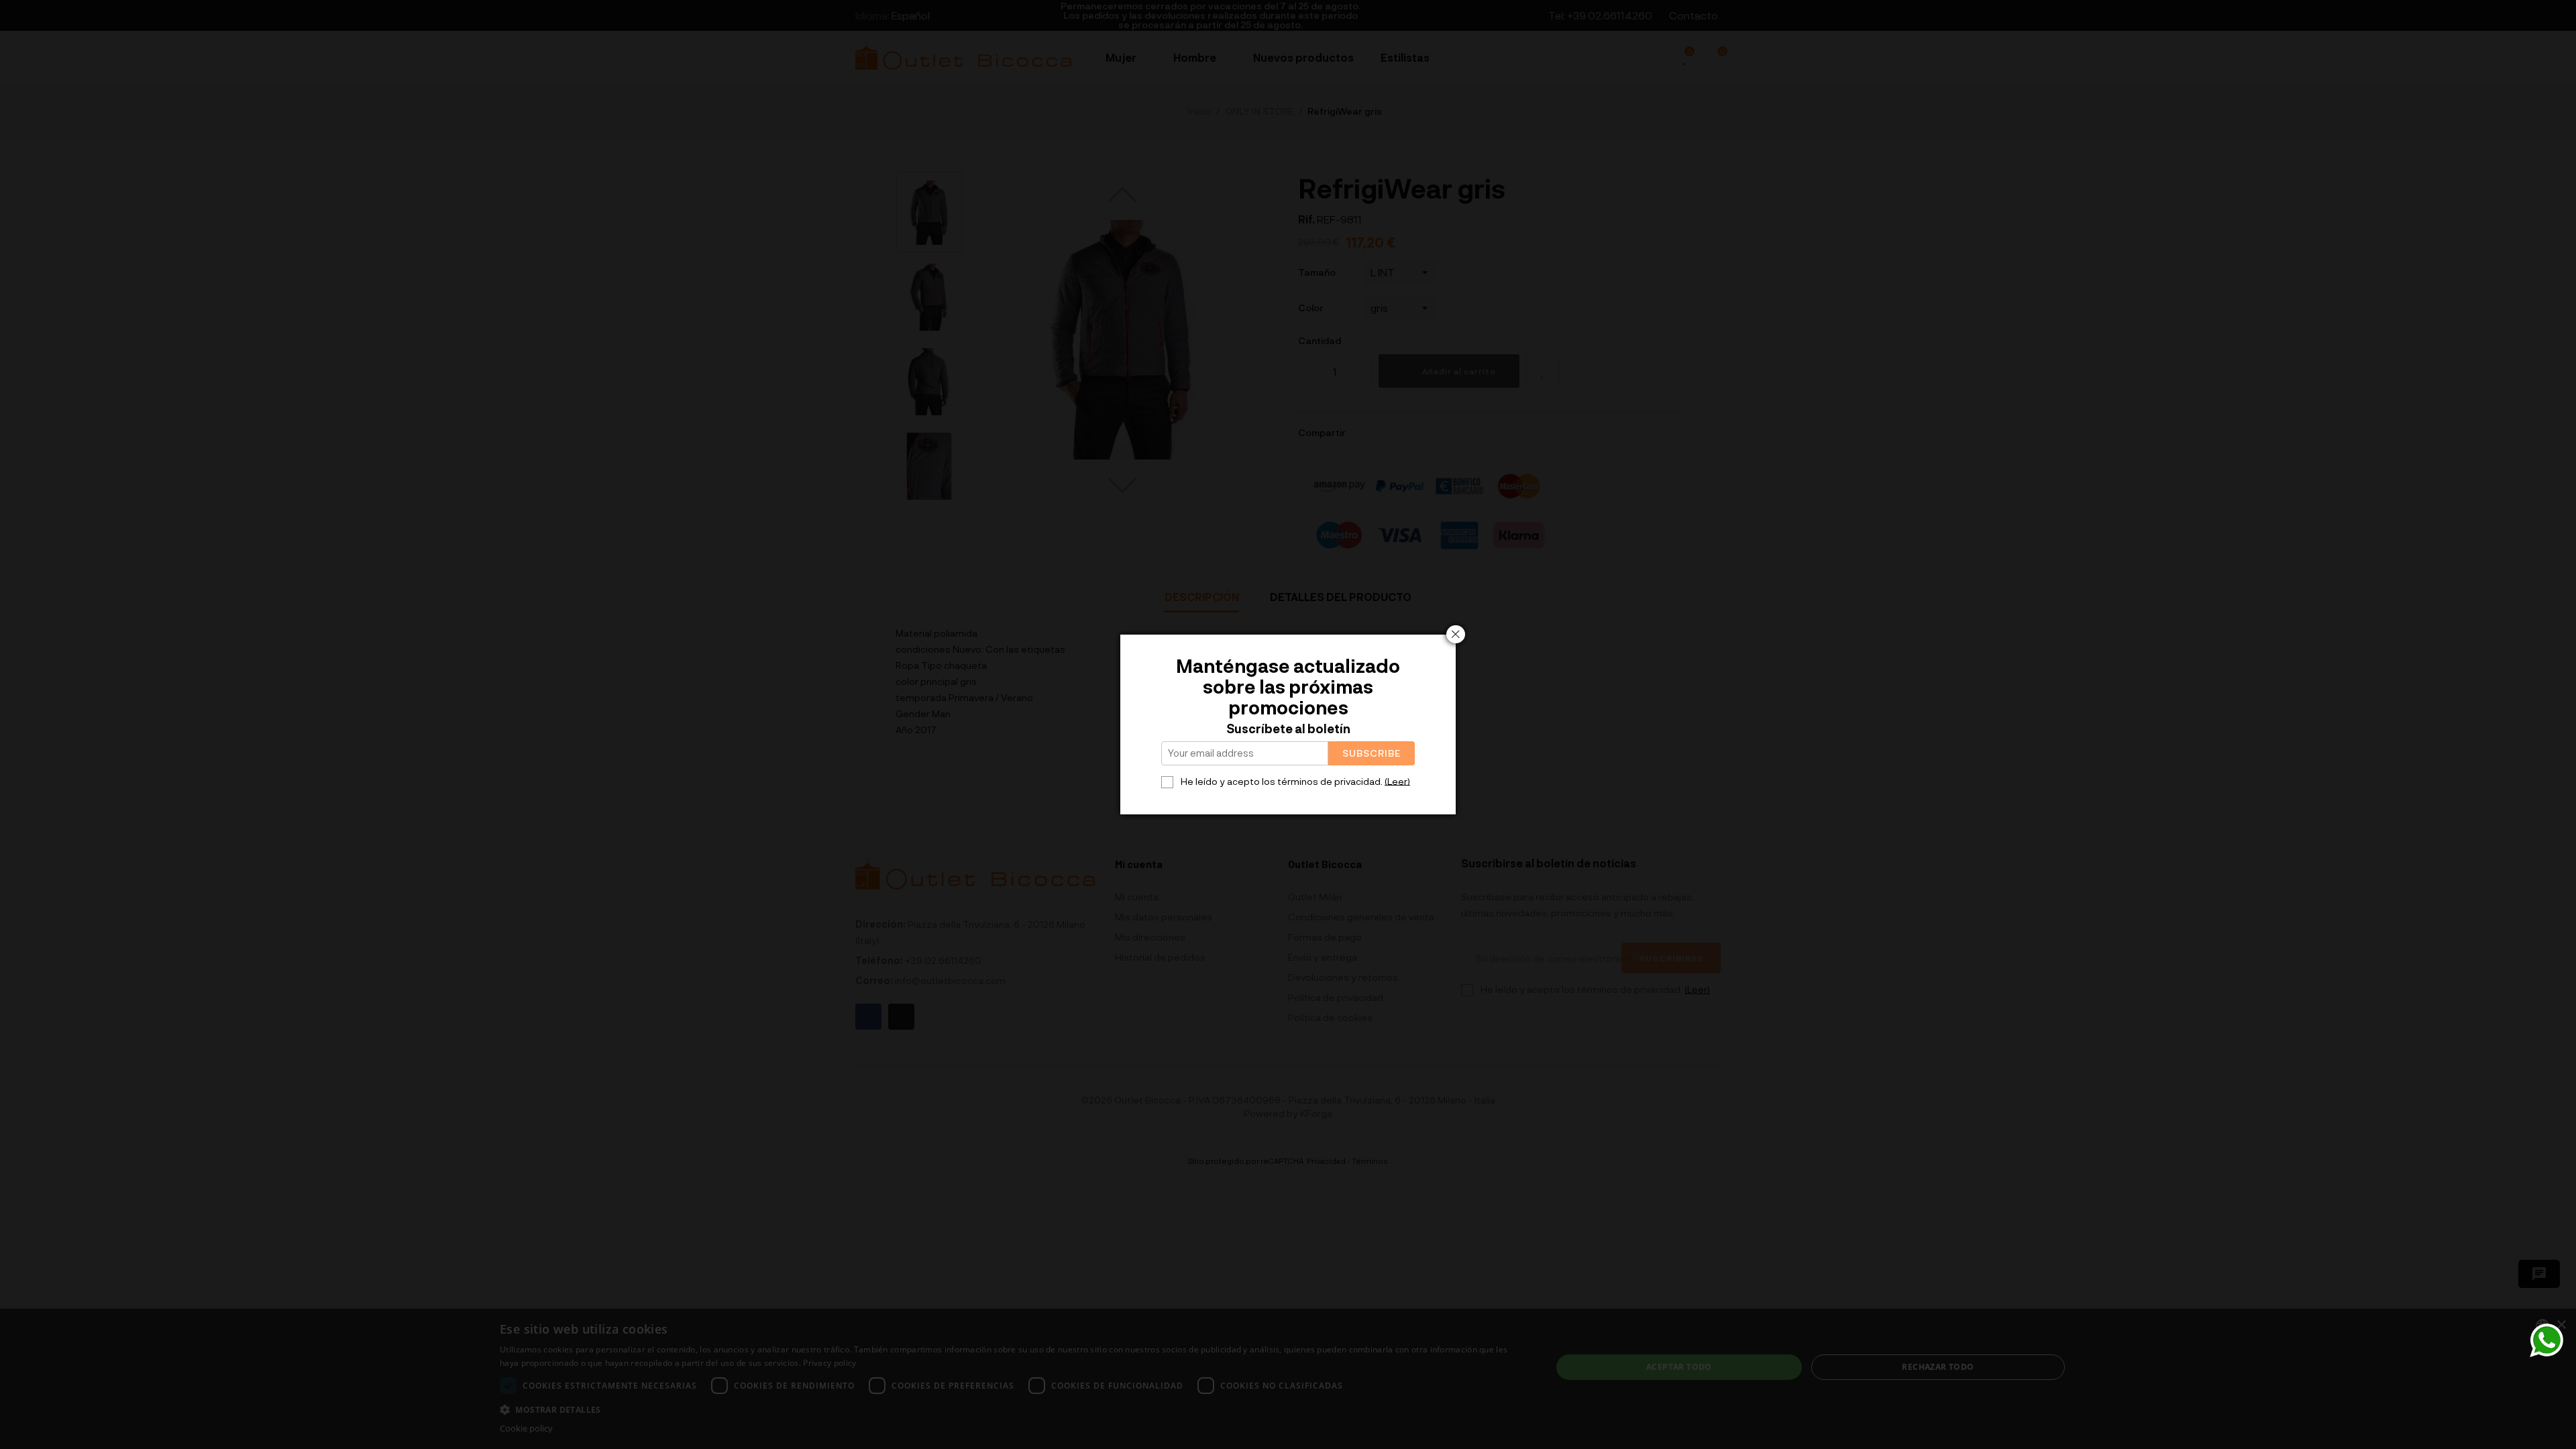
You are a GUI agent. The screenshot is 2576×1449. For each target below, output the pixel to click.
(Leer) (1397, 781)
